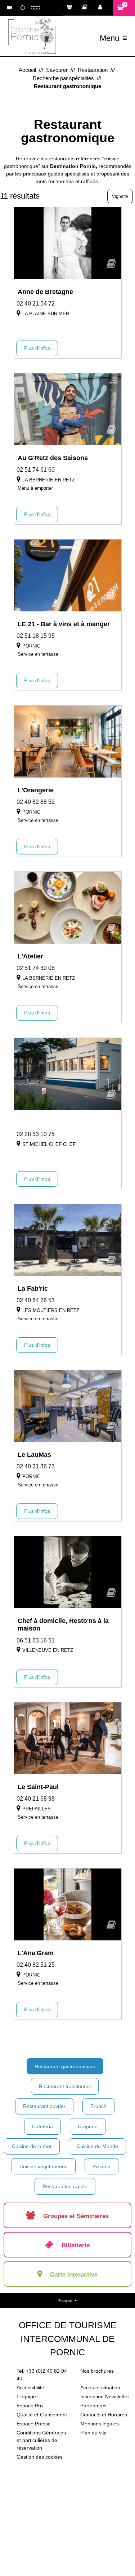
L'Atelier (30, 956)
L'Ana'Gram (36, 1953)
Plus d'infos (37, 348)
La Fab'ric (33, 1289)
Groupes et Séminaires (71, 8)
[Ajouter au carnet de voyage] (111, 266)
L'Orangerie (36, 790)
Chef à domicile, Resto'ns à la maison (63, 1625)
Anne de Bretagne (45, 292)
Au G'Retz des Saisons (53, 458)
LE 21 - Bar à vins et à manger (64, 624)
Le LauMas (34, 1455)
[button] (124, 8)
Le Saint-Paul (38, 1787)
